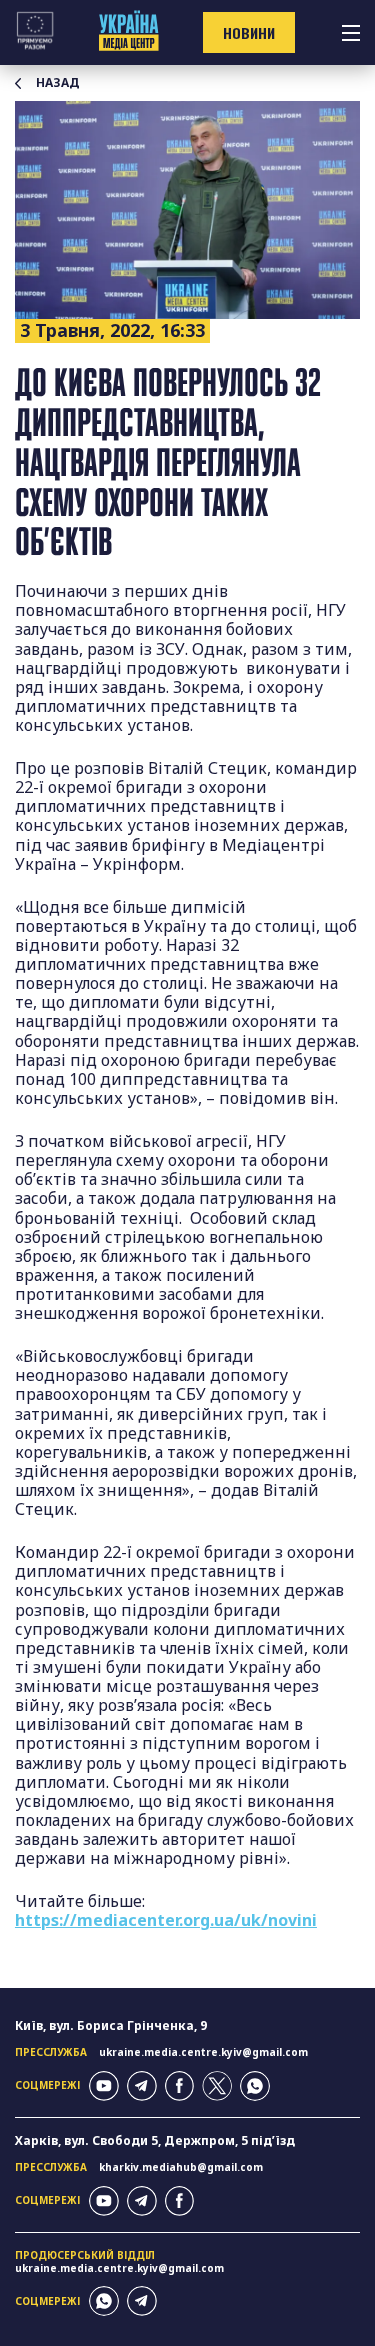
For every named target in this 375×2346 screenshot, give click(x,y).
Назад (58, 83)
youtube (104, 2086)
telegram (142, 2086)
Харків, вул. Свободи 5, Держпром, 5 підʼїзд (155, 2140)
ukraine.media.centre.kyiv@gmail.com (203, 2052)
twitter (217, 2086)
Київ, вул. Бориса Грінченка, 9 (111, 2025)
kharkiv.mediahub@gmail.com (181, 2167)
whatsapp (255, 2086)
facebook (180, 2086)
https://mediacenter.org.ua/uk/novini (166, 1920)
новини (249, 32)
